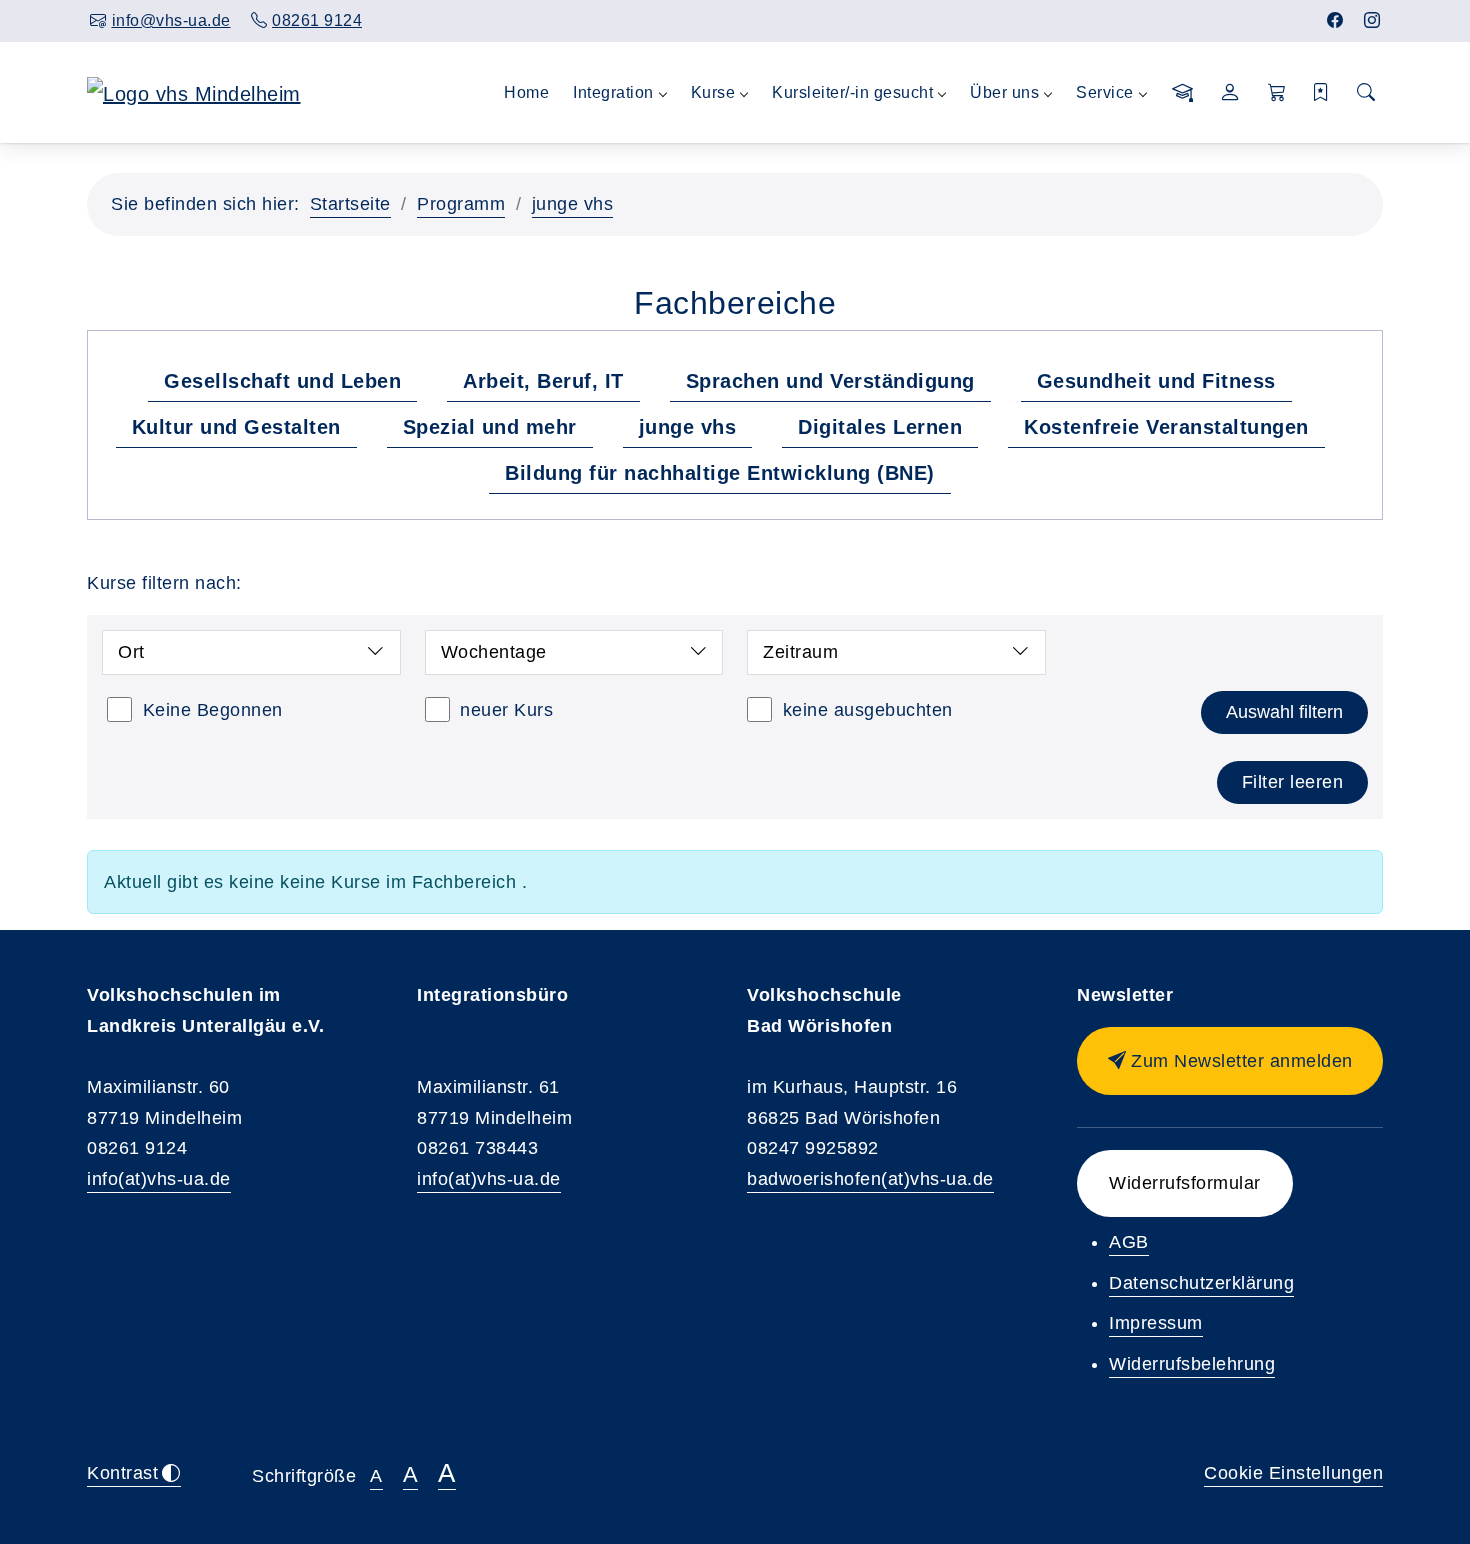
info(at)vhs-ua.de (159, 1179)
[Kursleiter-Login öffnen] (1183, 93)
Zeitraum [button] (800, 652)
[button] (1277, 92)
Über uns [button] (1004, 92)
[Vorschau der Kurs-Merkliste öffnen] (1321, 92)
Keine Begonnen (213, 710)
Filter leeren (1293, 782)
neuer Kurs (506, 710)
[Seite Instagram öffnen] (1372, 20)
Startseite (350, 204)
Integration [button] (613, 92)
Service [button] (1105, 92)
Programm (461, 204)
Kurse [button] (713, 92)
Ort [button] (131, 652)
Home (526, 92)
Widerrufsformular (1185, 1183)
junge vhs (573, 204)
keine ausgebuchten (868, 710)
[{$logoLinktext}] (194, 92)
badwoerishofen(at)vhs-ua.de (870, 1179)
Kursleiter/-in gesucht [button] (852, 92)
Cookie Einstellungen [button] (1293, 1473)
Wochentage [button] (494, 652)
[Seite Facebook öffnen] (1335, 20)
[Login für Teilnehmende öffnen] (1230, 92)
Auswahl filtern (1284, 712)
